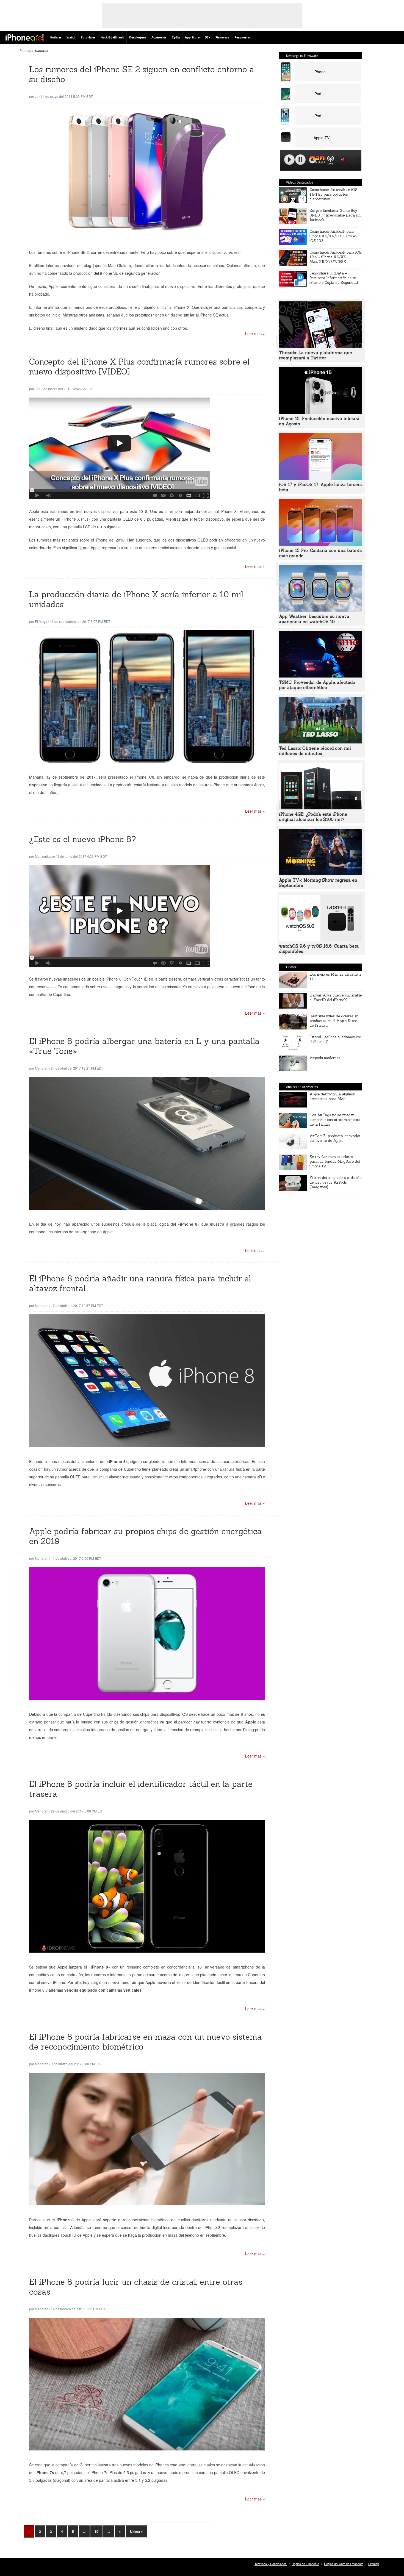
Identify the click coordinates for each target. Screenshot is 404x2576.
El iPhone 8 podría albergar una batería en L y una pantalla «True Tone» (144, 1046)
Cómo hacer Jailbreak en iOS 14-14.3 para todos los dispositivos (334, 194)
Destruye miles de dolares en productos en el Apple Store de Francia (334, 1021)
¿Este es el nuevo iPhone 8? (83, 839)
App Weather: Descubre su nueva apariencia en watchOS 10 (314, 619)
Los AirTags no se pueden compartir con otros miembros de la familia (335, 1120)
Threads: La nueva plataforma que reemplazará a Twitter (316, 355)
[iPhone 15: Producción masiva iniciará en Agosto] (320, 412)
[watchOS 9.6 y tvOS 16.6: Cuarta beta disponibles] (320, 940)
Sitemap (374, 2564)
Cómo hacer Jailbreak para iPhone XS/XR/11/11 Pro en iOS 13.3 (333, 236)
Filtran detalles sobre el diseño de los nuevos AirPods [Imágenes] (335, 1182)
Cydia (176, 38)
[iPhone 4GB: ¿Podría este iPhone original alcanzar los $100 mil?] (320, 808)
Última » (136, 2531)
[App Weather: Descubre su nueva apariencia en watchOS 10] (320, 610)
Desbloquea (138, 38)
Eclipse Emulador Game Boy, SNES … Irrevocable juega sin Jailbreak (335, 215)
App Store (192, 38)
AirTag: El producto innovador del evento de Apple (335, 1138)
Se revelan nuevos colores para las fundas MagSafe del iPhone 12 (335, 1161)
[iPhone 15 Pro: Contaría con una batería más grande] (320, 544)
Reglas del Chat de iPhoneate (344, 2564)
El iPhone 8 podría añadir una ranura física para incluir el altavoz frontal (140, 1283)
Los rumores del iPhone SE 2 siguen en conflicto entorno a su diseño (142, 74)
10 (96, 2531)
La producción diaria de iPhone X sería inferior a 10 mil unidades (136, 599)
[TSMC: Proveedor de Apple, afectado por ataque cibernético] (320, 676)
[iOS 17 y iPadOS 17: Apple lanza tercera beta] (320, 478)
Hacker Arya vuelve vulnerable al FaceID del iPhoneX (336, 998)
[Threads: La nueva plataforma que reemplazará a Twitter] (320, 346)
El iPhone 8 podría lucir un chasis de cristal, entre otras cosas (136, 2287)
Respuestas (243, 38)
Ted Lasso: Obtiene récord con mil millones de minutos (315, 751)
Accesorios (159, 38)
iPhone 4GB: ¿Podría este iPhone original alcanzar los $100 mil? (313, 817)
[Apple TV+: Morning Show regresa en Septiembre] (320, 874)
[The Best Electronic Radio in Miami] (316, 161)
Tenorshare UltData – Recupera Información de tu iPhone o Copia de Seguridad (334, 278)
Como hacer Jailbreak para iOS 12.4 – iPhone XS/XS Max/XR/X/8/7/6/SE (336, 257)
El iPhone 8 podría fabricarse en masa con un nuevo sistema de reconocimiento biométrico (146, 2042)
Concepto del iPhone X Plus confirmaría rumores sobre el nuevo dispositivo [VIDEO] (139, 367)
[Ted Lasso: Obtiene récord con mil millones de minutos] (320, 742)
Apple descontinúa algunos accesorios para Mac (332, 1097)
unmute (344, 159)
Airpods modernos (325, 1058)
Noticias (55, 38)
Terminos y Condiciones (271, 2564)
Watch (71, 38)
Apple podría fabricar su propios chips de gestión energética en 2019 (146, 1536)
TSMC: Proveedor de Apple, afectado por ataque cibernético (317, 685)
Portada (25, 50)
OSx (207, 38)
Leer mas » (255, 334)
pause (300, 160)
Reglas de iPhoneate (305, 2564)
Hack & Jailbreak (112, 38)
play (289, 160)
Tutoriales (88, 38)
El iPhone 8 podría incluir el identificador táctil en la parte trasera (141, 1789)
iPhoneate (25, 37)
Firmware (222, 38)
